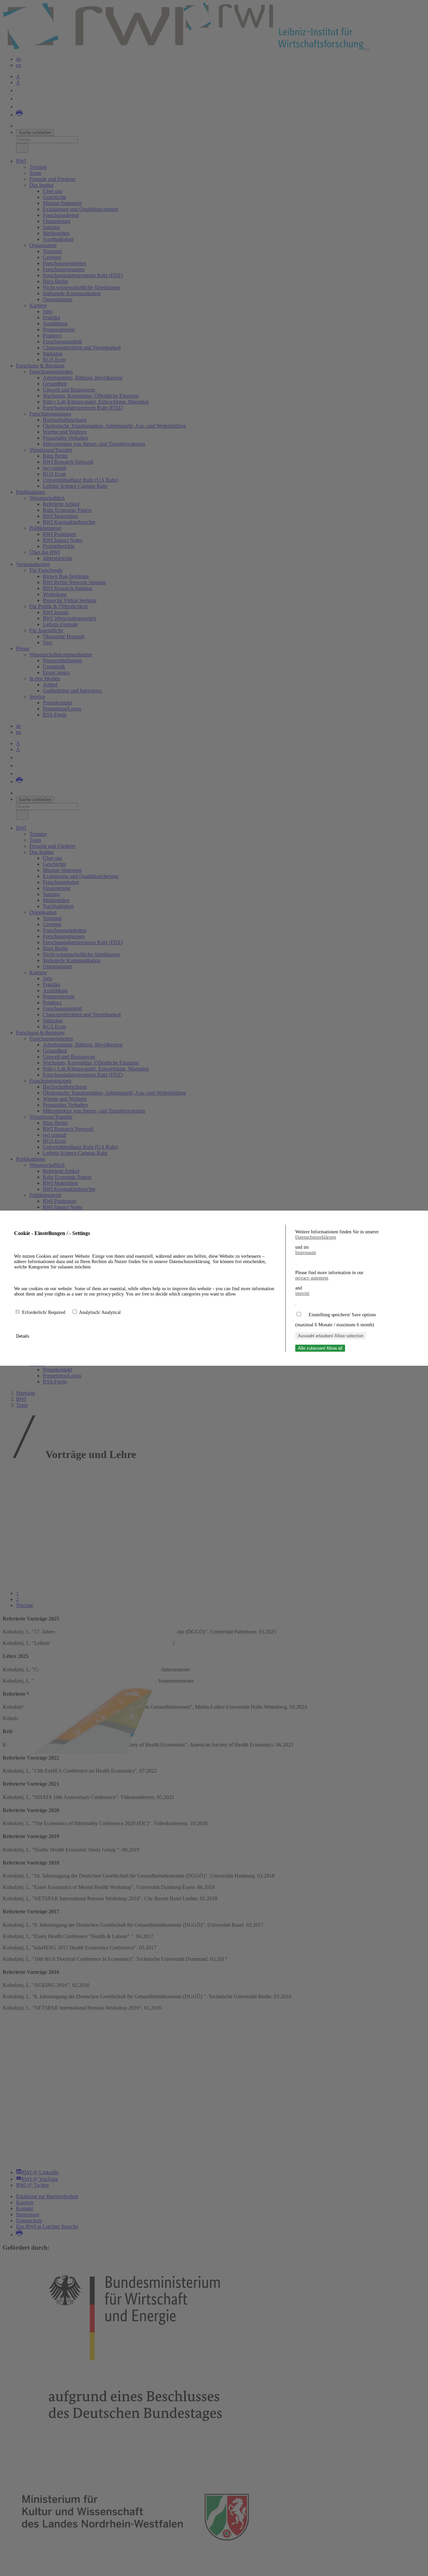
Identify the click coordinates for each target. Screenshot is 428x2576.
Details (23, 1336)
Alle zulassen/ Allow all (320, 1348)
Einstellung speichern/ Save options (342, 1315)
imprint (302, 1293)
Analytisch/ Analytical (100, 1312)
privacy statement (312, 1278)
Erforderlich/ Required (44, 1312)
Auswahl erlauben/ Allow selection (331, 1336)
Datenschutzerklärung (316, 1237)
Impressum (306, 1253)
